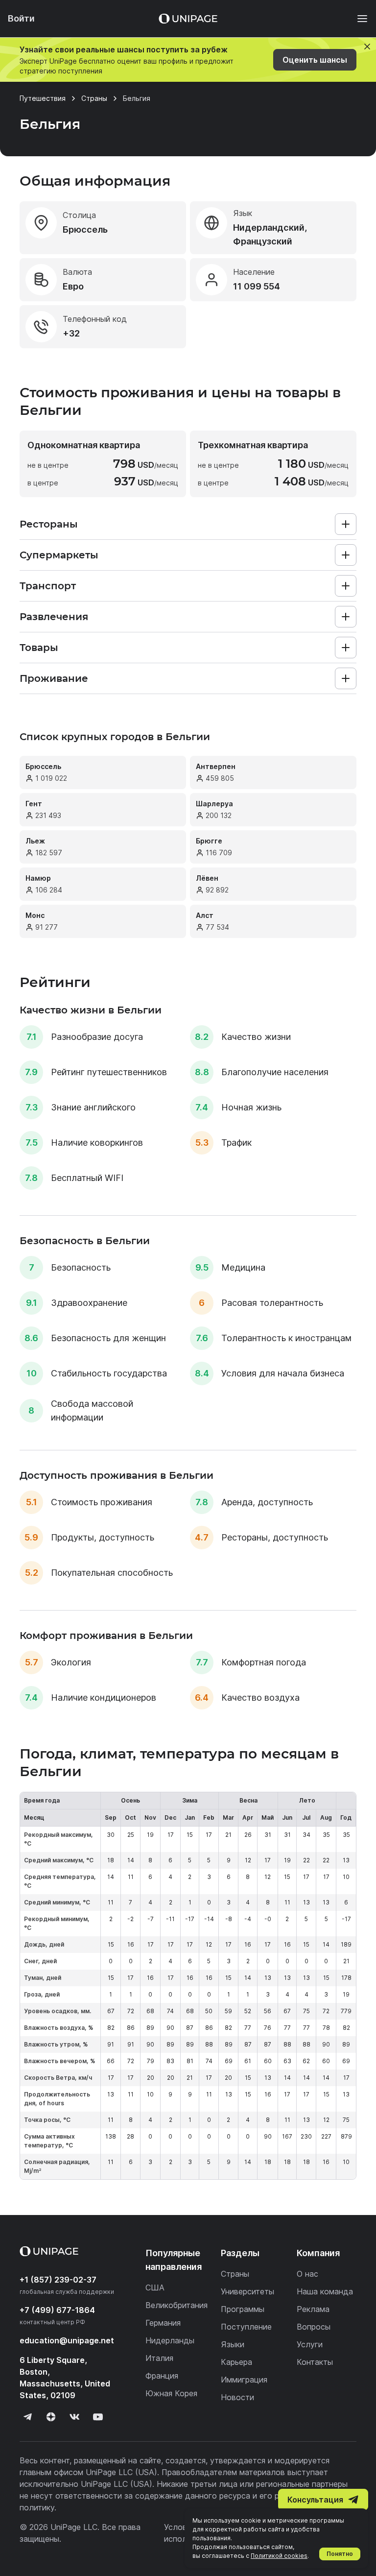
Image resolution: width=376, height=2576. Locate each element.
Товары (39, 648)
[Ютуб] (98, 2417)
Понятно (340, 2554)
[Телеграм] (27, 2417)
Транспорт (48, 586)
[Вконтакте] (74, 2417)
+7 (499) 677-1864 (57, 2310)
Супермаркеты (59, 555)
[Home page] (188, 19)
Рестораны (49, 524)
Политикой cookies (279, 2556)
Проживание (54, 678)
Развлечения (54, 617)
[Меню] (357, 19)
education (67, 2340)
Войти (21, 18)
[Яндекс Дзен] (51, 2417)
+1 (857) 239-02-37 (58, 2280)
